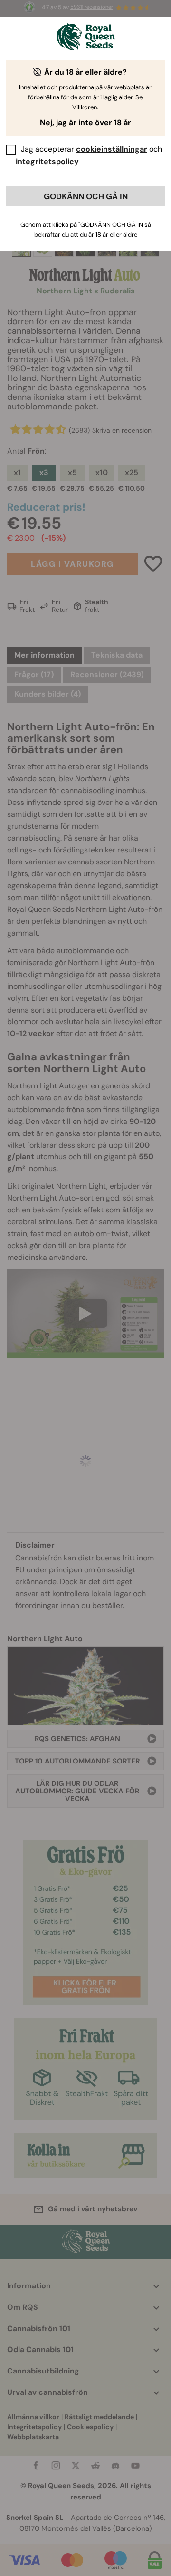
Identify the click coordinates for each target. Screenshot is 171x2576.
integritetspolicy (47, 161)
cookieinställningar (112, 149)
